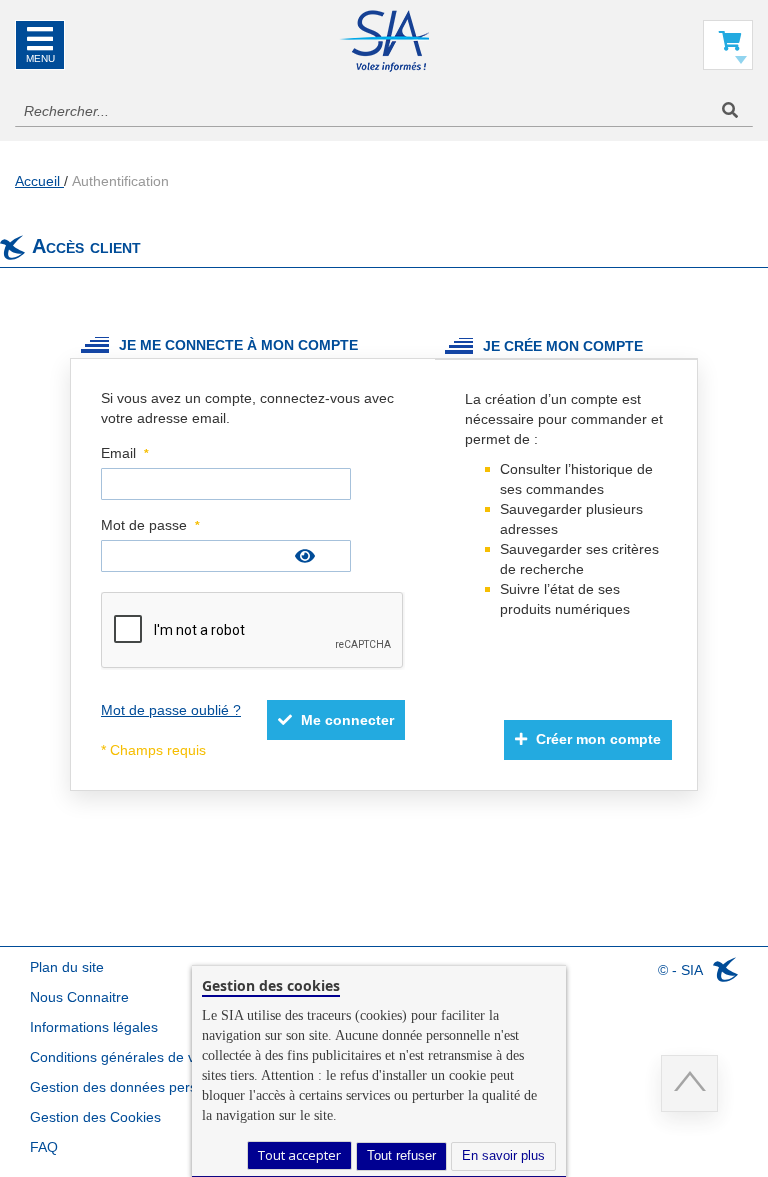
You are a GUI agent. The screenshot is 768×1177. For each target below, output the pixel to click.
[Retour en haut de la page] (689, 1083)
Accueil (39, 181)
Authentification (120, 181)
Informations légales (94, 1027)
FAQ (44, 1147)
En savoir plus (503, 1155)
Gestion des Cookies (95, 1117)
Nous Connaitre (79, 997)
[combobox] (384, 111)
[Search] (730, 110)
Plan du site (67, 967)
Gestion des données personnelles (140, 1087)
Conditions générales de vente (126, 1057)
